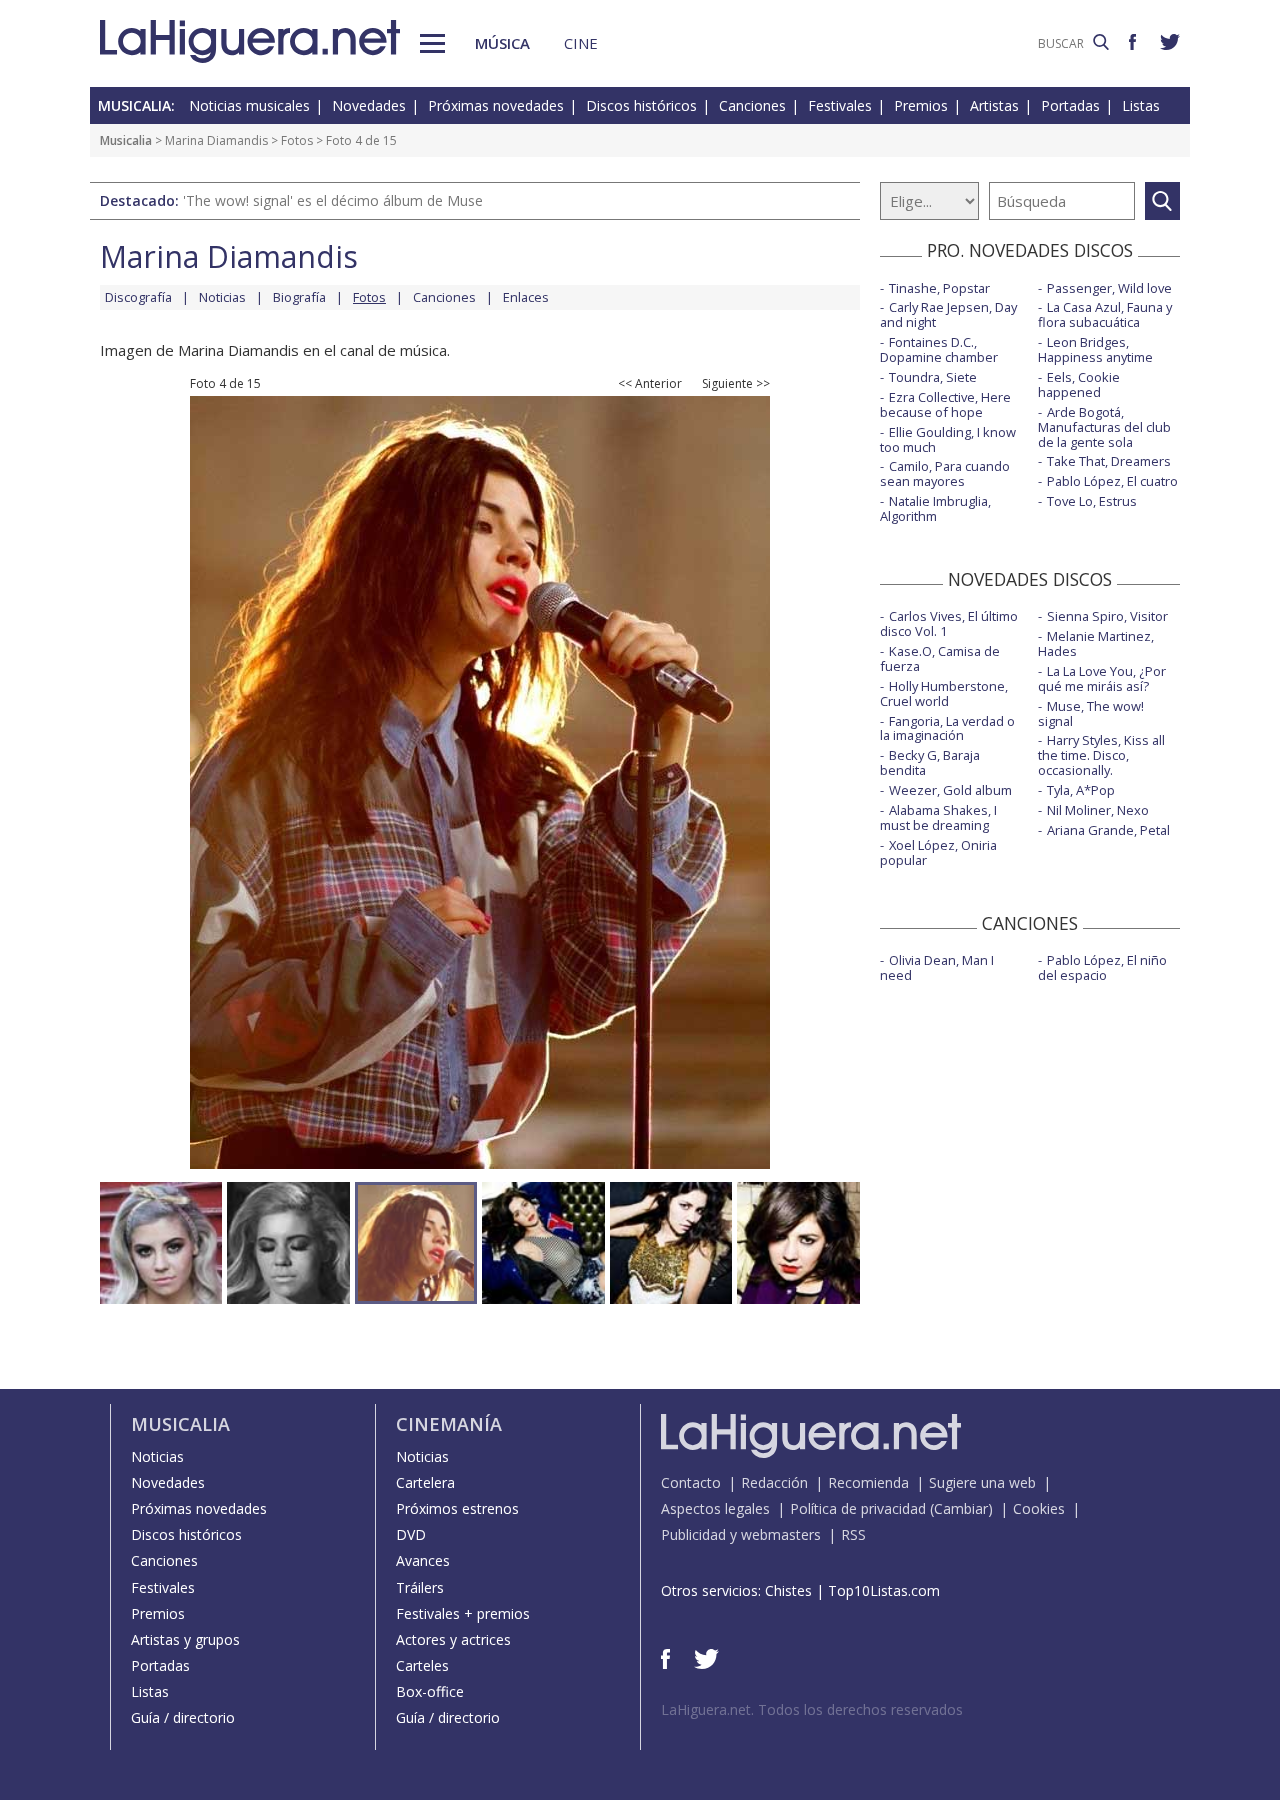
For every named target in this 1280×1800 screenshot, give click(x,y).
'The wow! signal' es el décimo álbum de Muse (333, 200)
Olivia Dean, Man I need (937, 967)
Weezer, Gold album (950, 790)
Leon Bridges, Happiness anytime (1095, 349)
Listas (1141, 105)
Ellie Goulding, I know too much (948, 439)
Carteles (422, 1665)
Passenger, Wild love (1109, 288)
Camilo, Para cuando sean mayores (945, 473)
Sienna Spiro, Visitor (1107, 616)
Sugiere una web (982, 1482)
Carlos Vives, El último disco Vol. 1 (949, 623)
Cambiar (961, 1508)
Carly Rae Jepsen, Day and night (948, 314)
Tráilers (420, 1587)
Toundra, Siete (933, 377)
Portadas (1070, 105)
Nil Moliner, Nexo (1098, 810)
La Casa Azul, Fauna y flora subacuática (1105, 314)
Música (502, 43)
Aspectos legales (715, 1508)
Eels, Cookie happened (1079, 384)
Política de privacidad (858, 1508)
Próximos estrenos (457, 1508)
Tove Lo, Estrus (1092, 501)
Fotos (297, 140)
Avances (423, 1560)
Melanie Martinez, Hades (1096, 643)
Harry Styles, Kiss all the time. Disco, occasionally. (1101, 755)
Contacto (691, 1482)
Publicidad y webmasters (741, 1534)
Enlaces (526, 297)
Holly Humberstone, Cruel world (944, 693)
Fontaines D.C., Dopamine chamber (939, 349)
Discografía (138, 297)
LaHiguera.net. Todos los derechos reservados (812, 1709)
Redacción (774, 1482)
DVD (411, 1534)
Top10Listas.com (884, 1590)
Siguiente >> (736, 384)
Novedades (369, 105)
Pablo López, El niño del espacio (1102, 967)
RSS (853, 1534)
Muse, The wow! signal (1091, 713)
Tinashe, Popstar (939, 288)
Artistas (994, 105)
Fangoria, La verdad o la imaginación (947, 728)
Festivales (840, 105)
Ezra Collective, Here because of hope (945, 404)
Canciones (752, 105)
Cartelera (425, 1482)
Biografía (299, 297)
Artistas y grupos (185, 1639)
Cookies (1039, 1508)
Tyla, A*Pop (1081, 790)
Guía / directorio (183, 1717)
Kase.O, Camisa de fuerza (940, 658)
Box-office (430, 1691)
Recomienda (868, 1482)
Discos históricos (641, 105)
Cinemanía (449, 1424)
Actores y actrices (453, 1639)
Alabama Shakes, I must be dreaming (938, 817)
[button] (432, 43)
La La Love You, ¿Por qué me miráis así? (1102, 678)
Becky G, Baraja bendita (930, 762)
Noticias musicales (249, 105)
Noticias (222, 297)
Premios (921, 105)
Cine (581, 43)
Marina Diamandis (216, 140)
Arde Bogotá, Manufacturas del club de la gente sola (1104, 427)
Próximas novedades (496, 105)
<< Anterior (650, 384)
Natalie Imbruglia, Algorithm (935, 508)
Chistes (788, 1590)
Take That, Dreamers (1109, 461)
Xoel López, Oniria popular (938, 852)
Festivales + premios (463, 1613)
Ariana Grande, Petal (1108, 830)
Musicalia (126, 140)
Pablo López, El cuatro (1112, 481)
